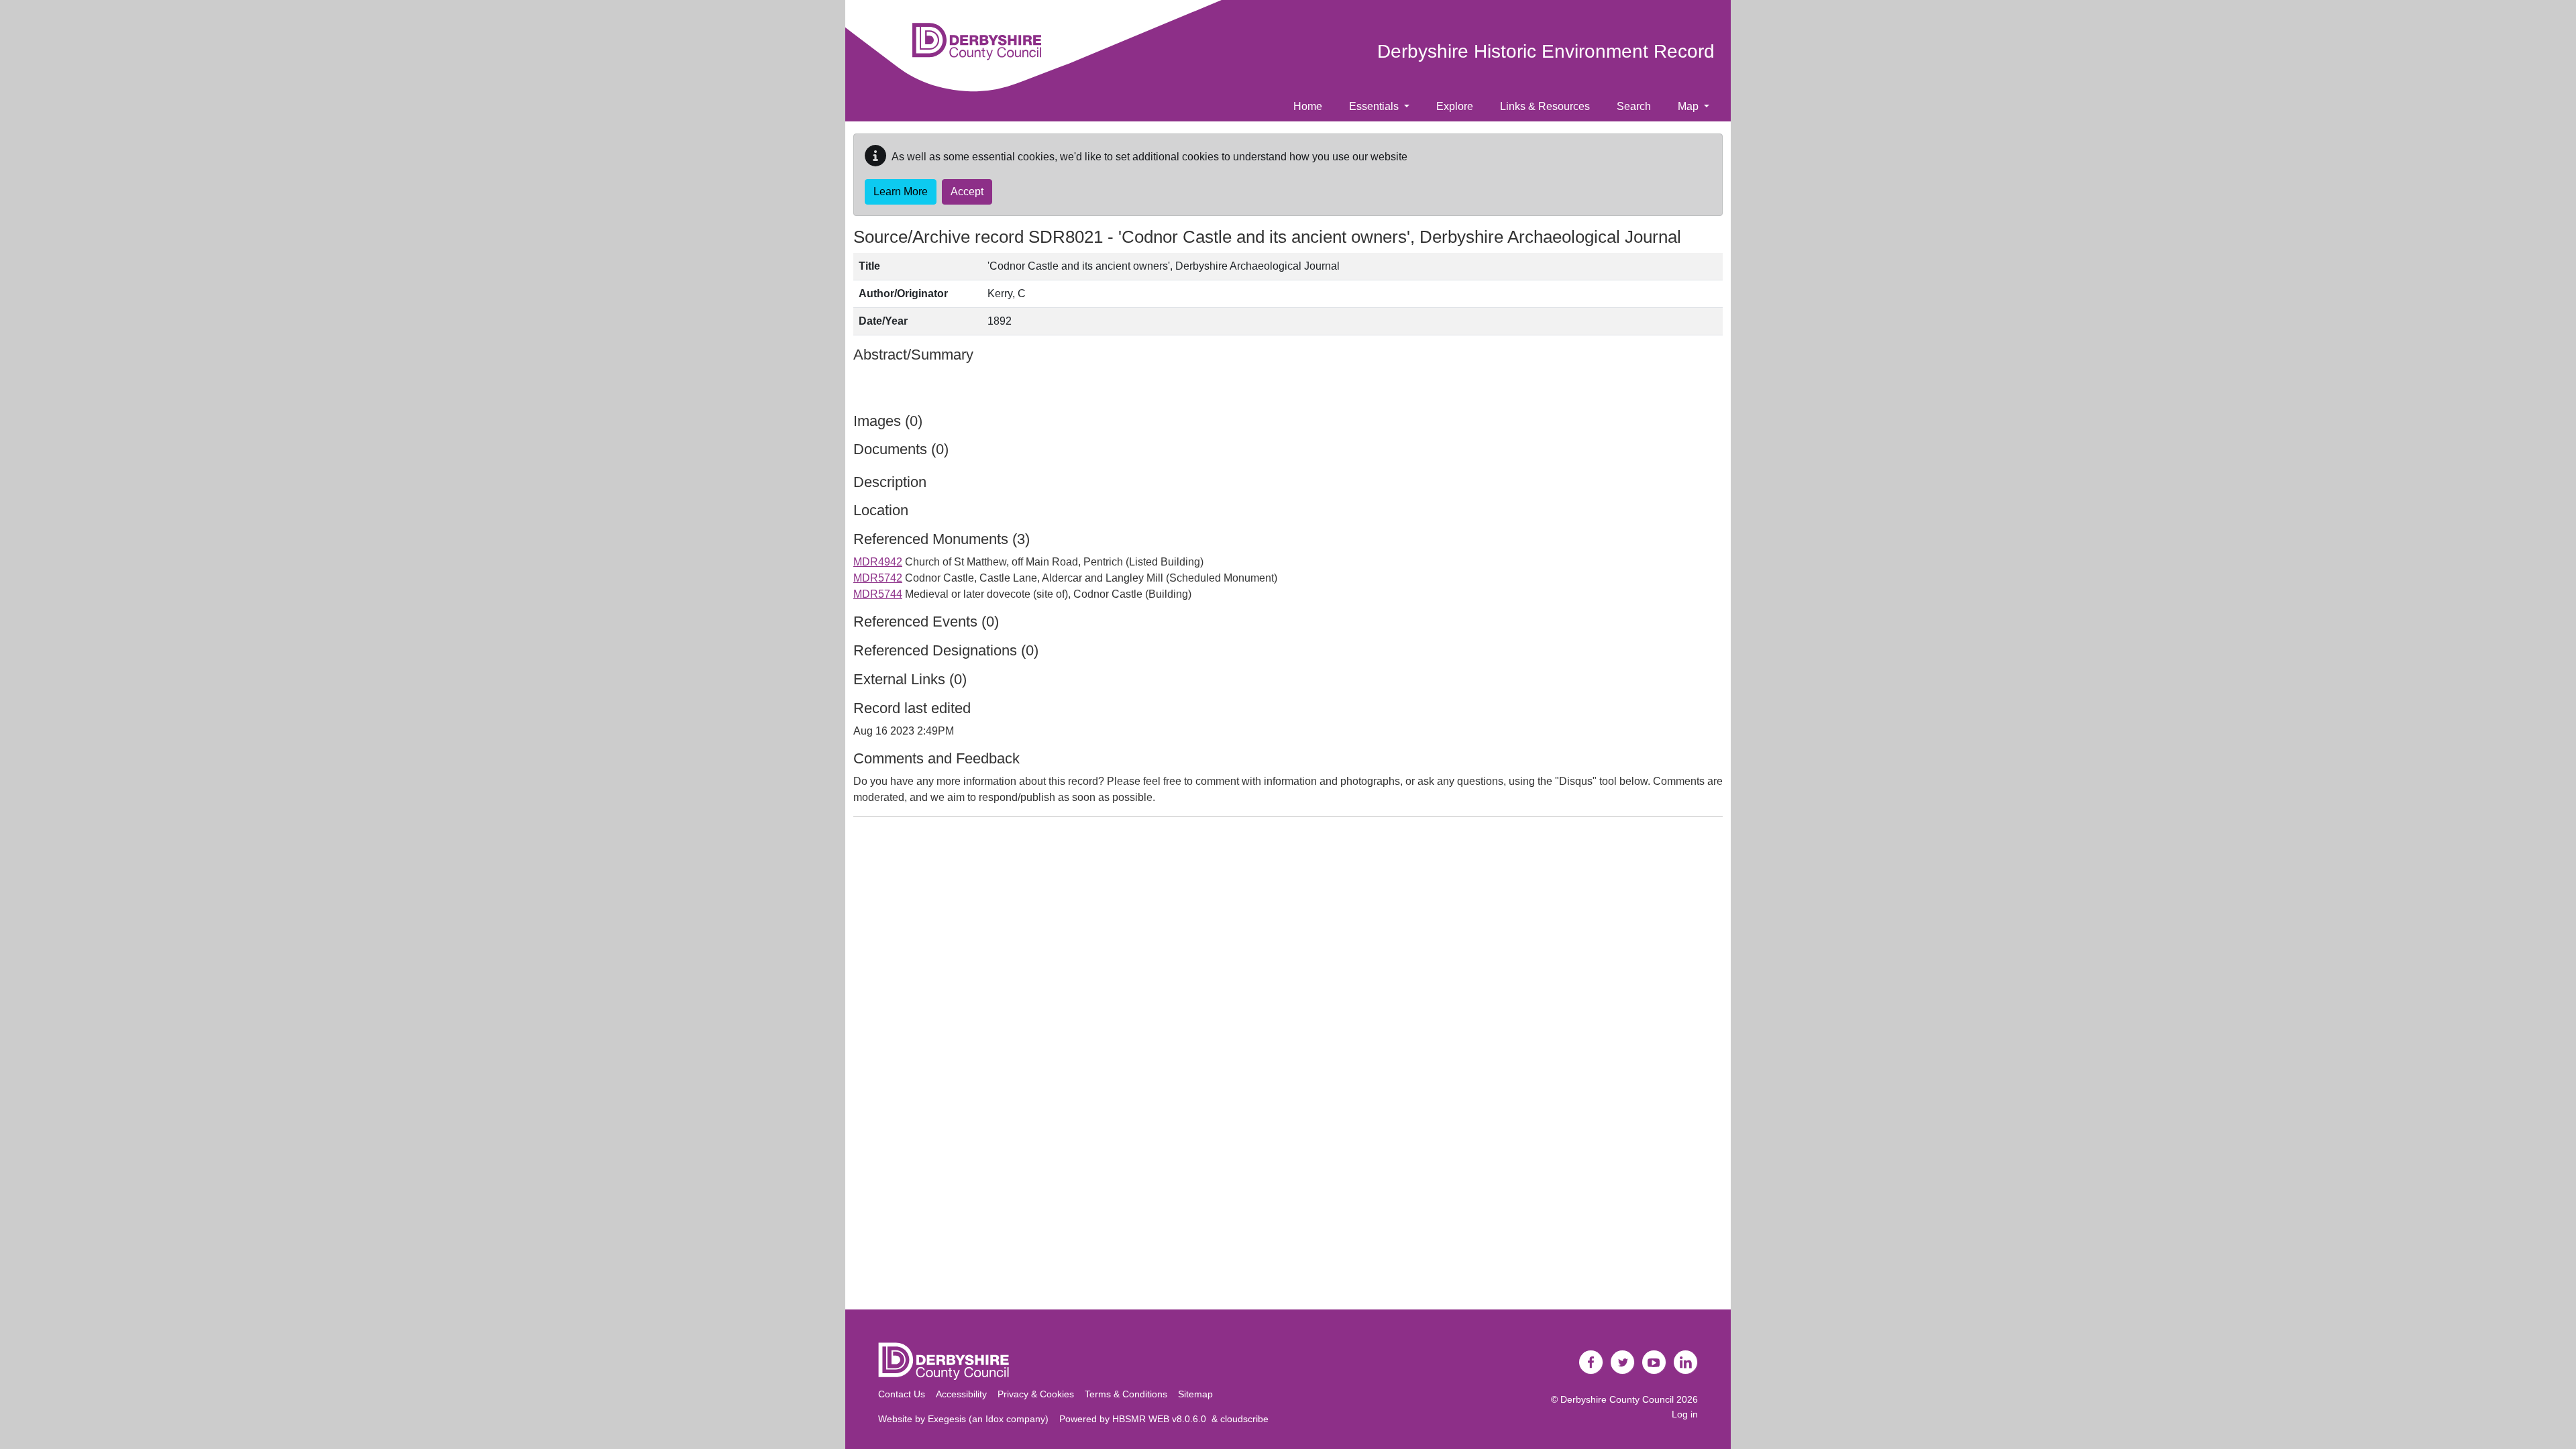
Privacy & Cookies (1036, 1394)
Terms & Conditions (1126, 1394)
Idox (995, 1419)
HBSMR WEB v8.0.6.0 (1162, 1419)
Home (1308, 106)
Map (1689, 106)
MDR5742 (878, 578)
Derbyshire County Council (1617, 1399)
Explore (1455, 106)
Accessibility (961, 1394)
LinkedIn (1686, 1362)
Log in (1685, 1414)
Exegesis (947, 1419)
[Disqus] (1288, 996)
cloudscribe (1244, 1419)
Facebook (1591, 1362)
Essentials (1375, 106)
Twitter (1623, 1362)
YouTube (1654, 1362)
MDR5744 (878, 594)
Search (1634, 106)
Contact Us (902, 1394)
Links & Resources (1545, 106)
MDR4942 (878, 562)
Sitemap (1195, 1394)
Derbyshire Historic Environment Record (1546, 51)
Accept (967, 192)
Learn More (901, 192)
